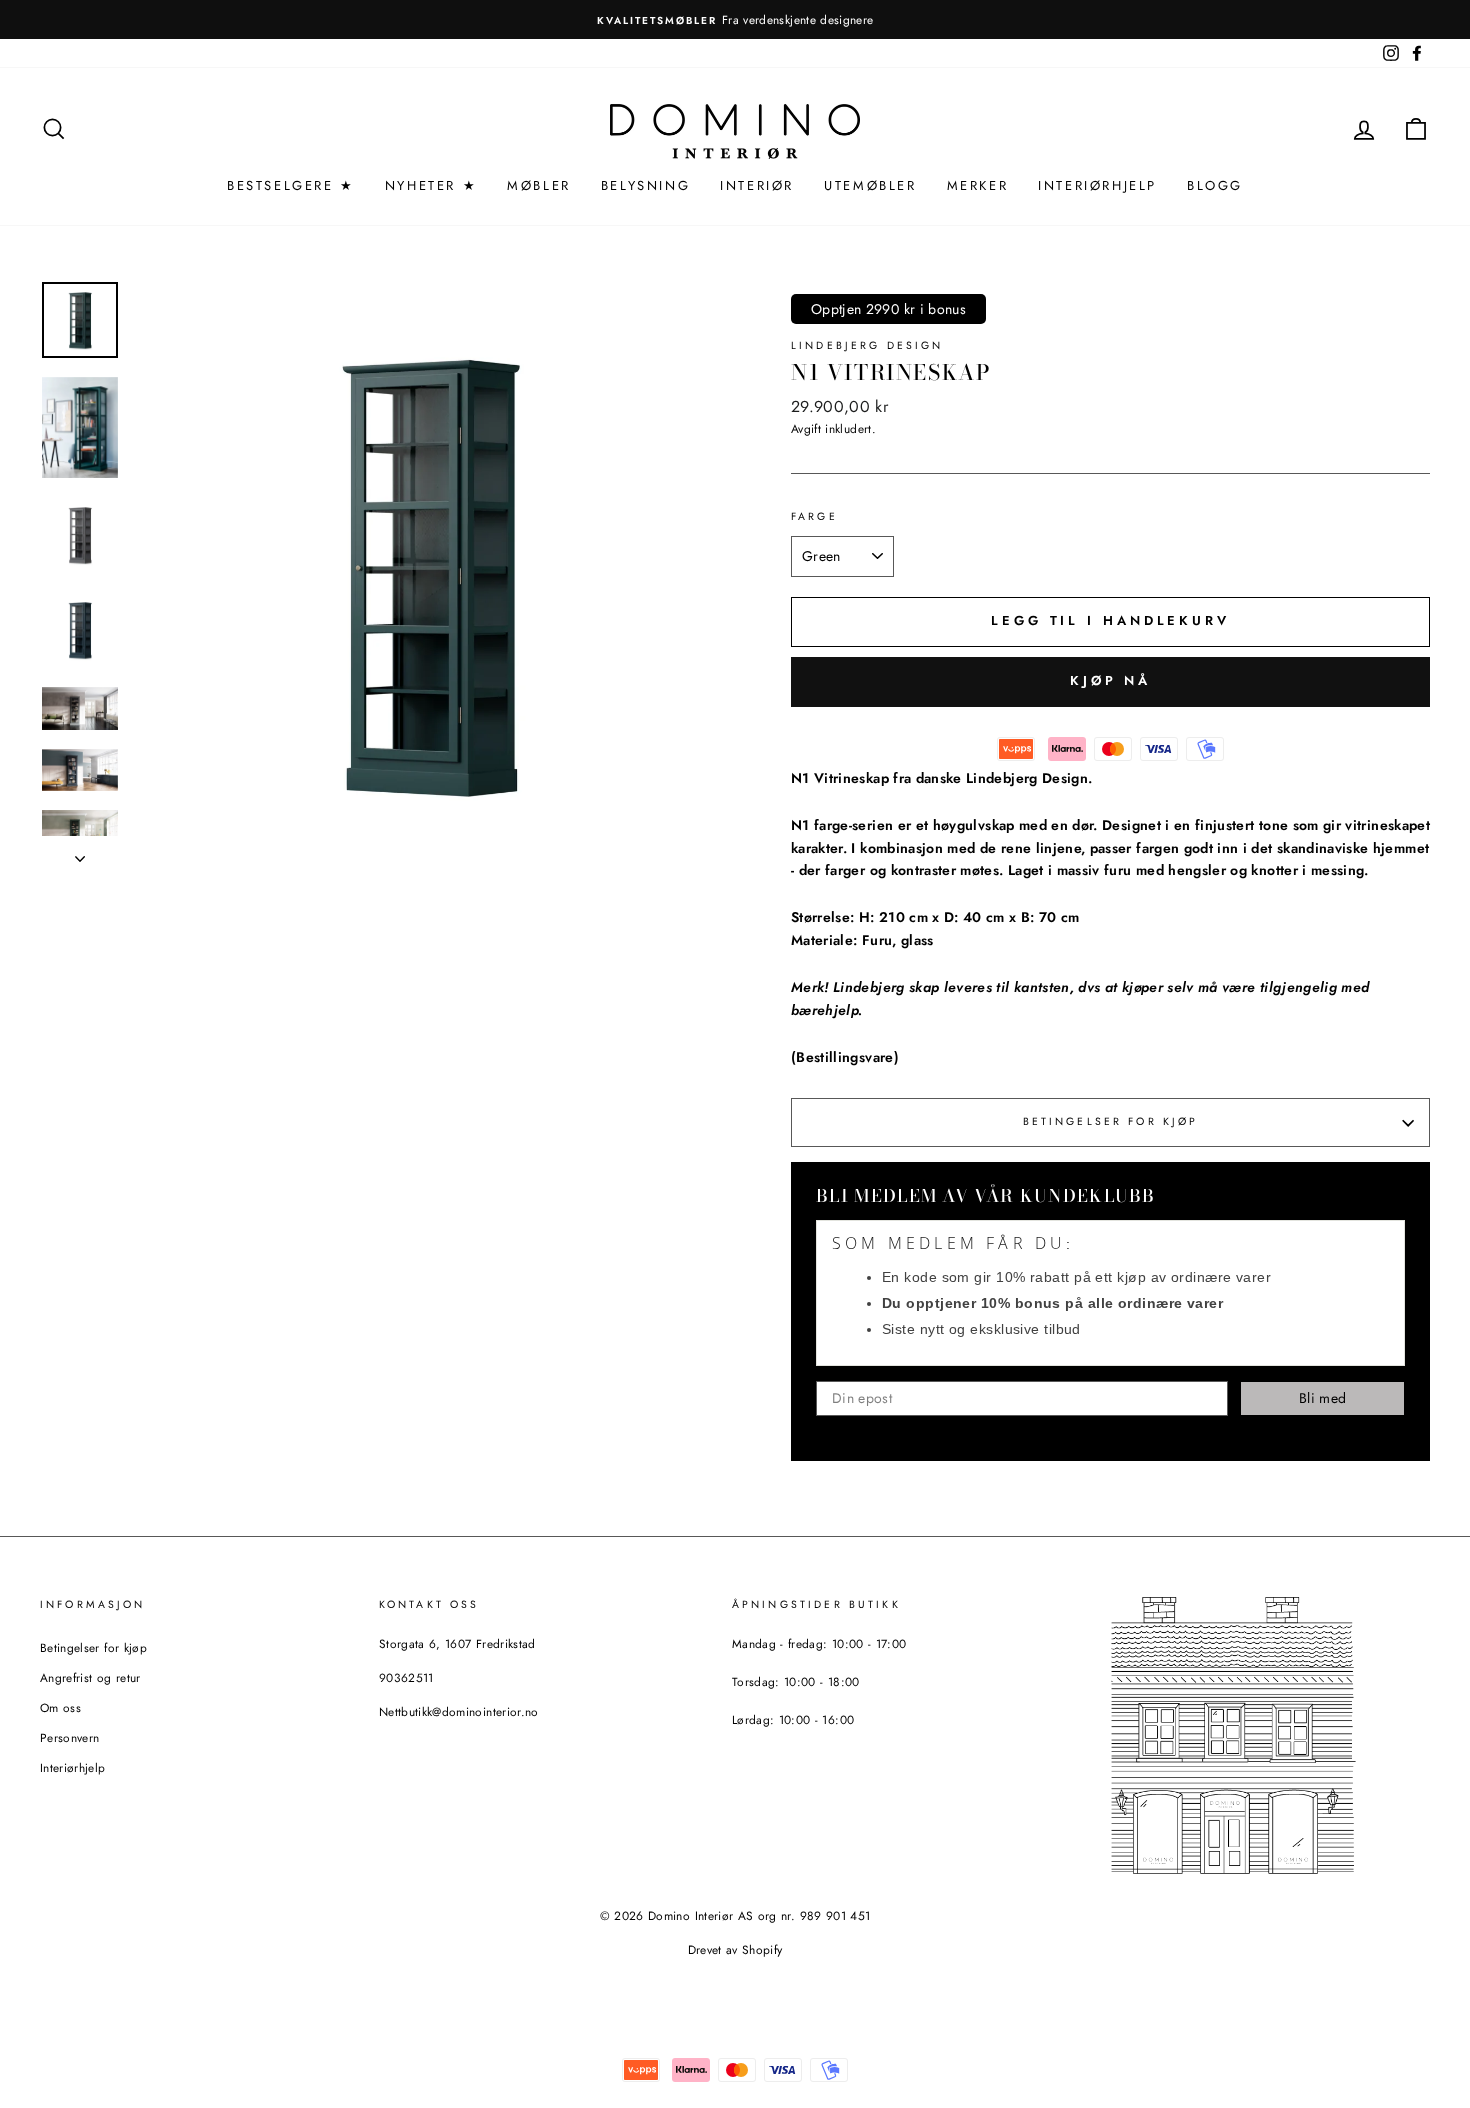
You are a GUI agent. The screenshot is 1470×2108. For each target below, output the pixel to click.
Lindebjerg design (867, 345)
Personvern (70, 1737)
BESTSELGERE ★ (291, 185)
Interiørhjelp (73, 1767)
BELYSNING (645, 185)
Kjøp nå (1110, 680)
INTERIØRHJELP (1097, 185)
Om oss (60, 1707)
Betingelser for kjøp (1111, 1121)
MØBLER (539, 185)
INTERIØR (757, 185)
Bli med (1322, 1398)
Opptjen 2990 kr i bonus (888, 309)
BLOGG (1215, 185)
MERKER (978, 185)
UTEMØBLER (870, 185)
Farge (814, 516)
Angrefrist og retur (90, 1677)
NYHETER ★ (431, 185)
